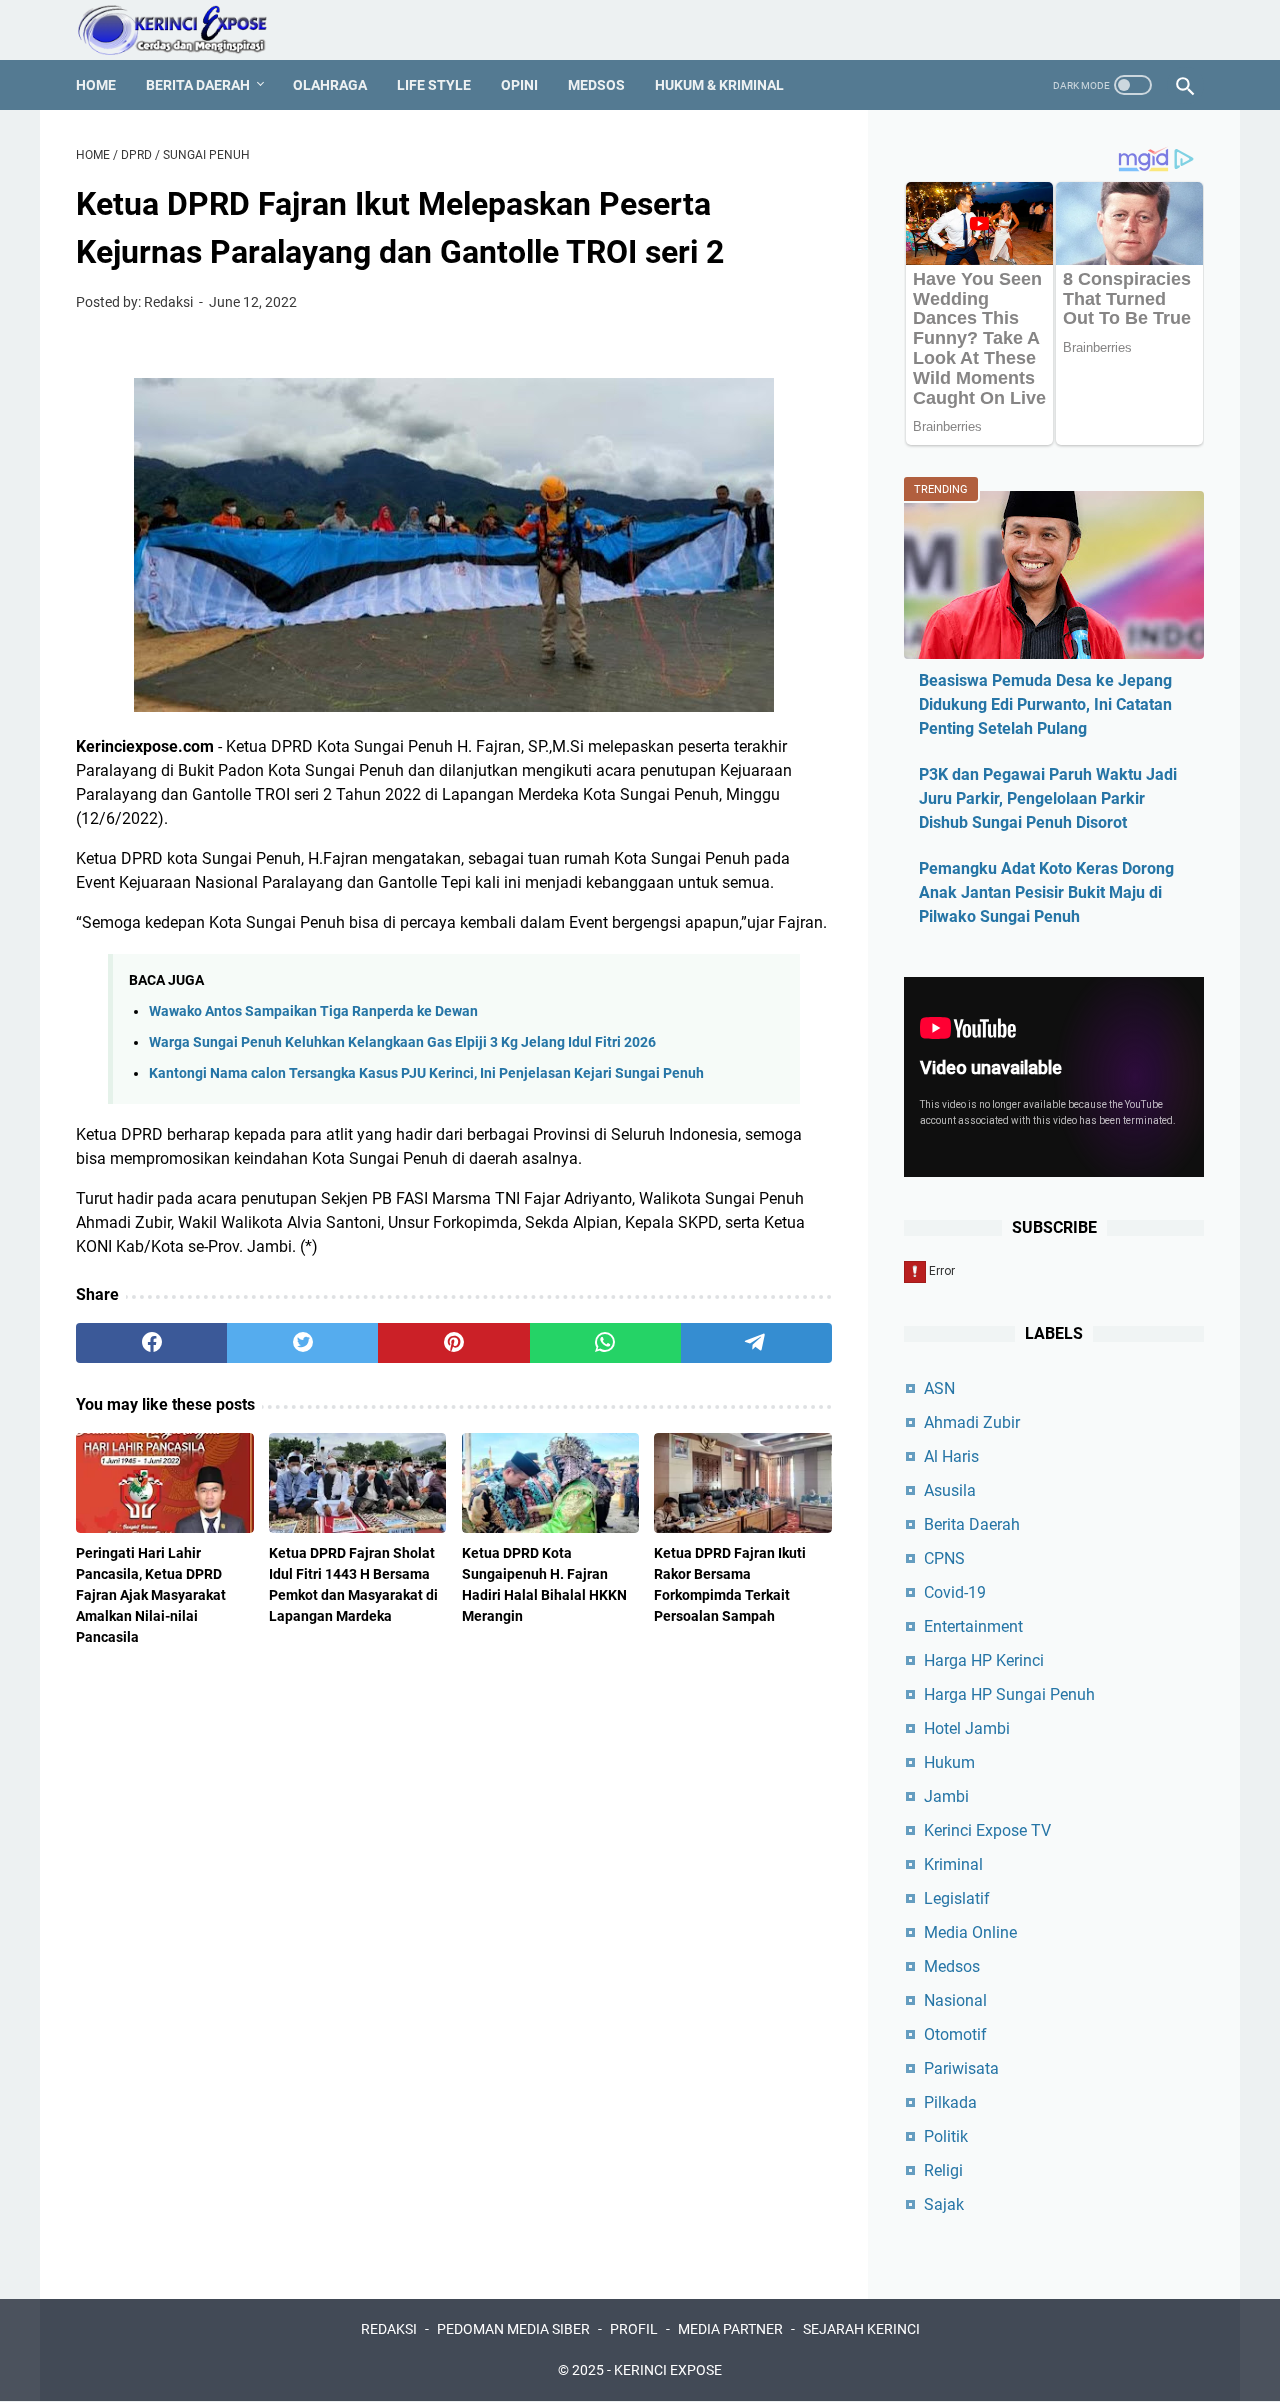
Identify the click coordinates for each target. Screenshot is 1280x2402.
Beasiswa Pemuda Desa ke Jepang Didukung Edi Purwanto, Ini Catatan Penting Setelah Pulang (1045, 704)
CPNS (944, 1558)
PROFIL (634, 2329)
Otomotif (955, 2034)
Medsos (596, 85)
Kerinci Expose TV (987, 1830)
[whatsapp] (605, 1343)
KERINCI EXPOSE (668, 2370)
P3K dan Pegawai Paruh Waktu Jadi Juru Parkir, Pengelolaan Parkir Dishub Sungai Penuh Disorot (1048, 798)
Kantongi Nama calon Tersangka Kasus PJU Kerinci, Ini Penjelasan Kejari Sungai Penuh (426, 1073)
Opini (519, 85)
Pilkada (950, 2102)
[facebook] (151, 1343)
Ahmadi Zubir (972, 1422)
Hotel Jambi (967, 1728)
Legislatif (957, 1898)
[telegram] (756, 1343)
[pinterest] (453, 1343)
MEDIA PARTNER (730, 2329)
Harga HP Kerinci (984, 1660)
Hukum (949, 1762)
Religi (943, 2170)
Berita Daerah (198, 85)
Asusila (950, 1490)
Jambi (946, 1796)
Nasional (955, 2000)
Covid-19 (955, 1592)
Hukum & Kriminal (719, 85)
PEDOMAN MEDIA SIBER (513, 2329)
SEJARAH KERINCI (861, 2329)
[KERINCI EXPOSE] (186, 30)
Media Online (970, 1932)
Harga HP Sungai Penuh (1009, 1694)
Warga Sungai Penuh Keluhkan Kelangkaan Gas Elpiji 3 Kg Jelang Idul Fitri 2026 (402, 1042)
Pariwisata (961, 2068)
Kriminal (953, 1864)
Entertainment (973, 1626)
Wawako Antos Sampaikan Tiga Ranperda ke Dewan (313, 1011)
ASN (939, 1388)
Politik (946, 2136)
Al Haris (951, 1456)
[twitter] (302, 1343)
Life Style (434, 85)
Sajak (944, 2204)
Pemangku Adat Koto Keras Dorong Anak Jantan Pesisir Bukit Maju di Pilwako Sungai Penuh (1046, 892)
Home (96, 85)
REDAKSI (389, 2329)
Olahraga (330, 85)
